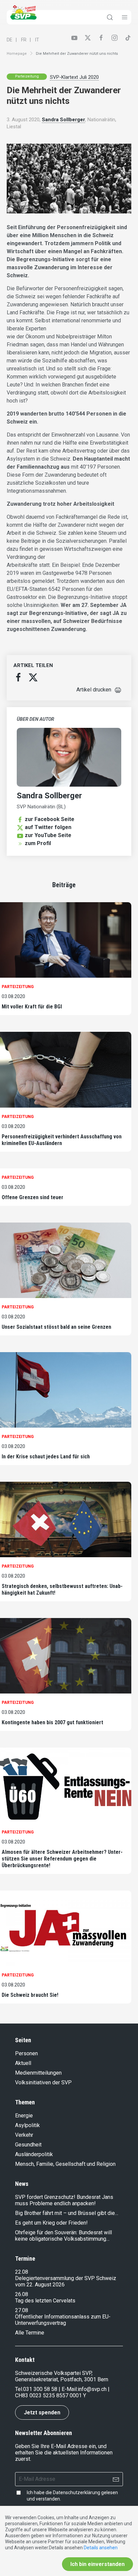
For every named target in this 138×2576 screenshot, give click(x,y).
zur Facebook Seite (50, 819)
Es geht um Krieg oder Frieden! (51, 2223)
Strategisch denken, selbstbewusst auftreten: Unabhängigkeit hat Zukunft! (62, 1589)
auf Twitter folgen (48, 827)
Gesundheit (28, 2145)
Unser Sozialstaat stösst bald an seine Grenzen (56, 1327)
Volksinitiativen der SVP (43, 2082)
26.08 (22, 2294)
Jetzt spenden (42, 2412)
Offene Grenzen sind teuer (32, 1197)
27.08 (22, 2310)
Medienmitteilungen (38, 2073)
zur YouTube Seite (48, 835)
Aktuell (23, 2063)
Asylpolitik (27, 2125)
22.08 (22, 2272)
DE (10, 40)
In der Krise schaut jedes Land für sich (46, 1457)
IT (37, 40)
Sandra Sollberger (63, 120)
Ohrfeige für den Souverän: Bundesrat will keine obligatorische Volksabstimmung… (63, 2236)
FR (24, 40)
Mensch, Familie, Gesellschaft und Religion (65, 2164)
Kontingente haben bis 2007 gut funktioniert (52, 1722)
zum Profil (38, 843)
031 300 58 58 (40, 2389)
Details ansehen (101, 2548)
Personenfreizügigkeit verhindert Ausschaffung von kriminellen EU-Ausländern (62, 1140)
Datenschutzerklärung (77, 2492)
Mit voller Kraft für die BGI (32, 1007)
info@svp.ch (92, 2389)
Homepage (17, 54)
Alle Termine (30, 2333)
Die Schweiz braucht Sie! (30, 1995)
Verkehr (24, 2135)
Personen (26, 2053)
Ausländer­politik (34, 2154)
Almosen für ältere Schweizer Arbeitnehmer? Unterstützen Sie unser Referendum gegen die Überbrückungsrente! (62, 1859)
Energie (24, 2116)
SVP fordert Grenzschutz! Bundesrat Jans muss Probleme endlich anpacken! (64, 2200)
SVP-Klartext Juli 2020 (74, 77)
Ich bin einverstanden (97, 2564)
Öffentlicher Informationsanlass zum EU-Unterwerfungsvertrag (63, 2320)
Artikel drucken (94, 690)
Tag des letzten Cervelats (45, 2301)
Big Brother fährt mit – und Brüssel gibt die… (67, 2213)
